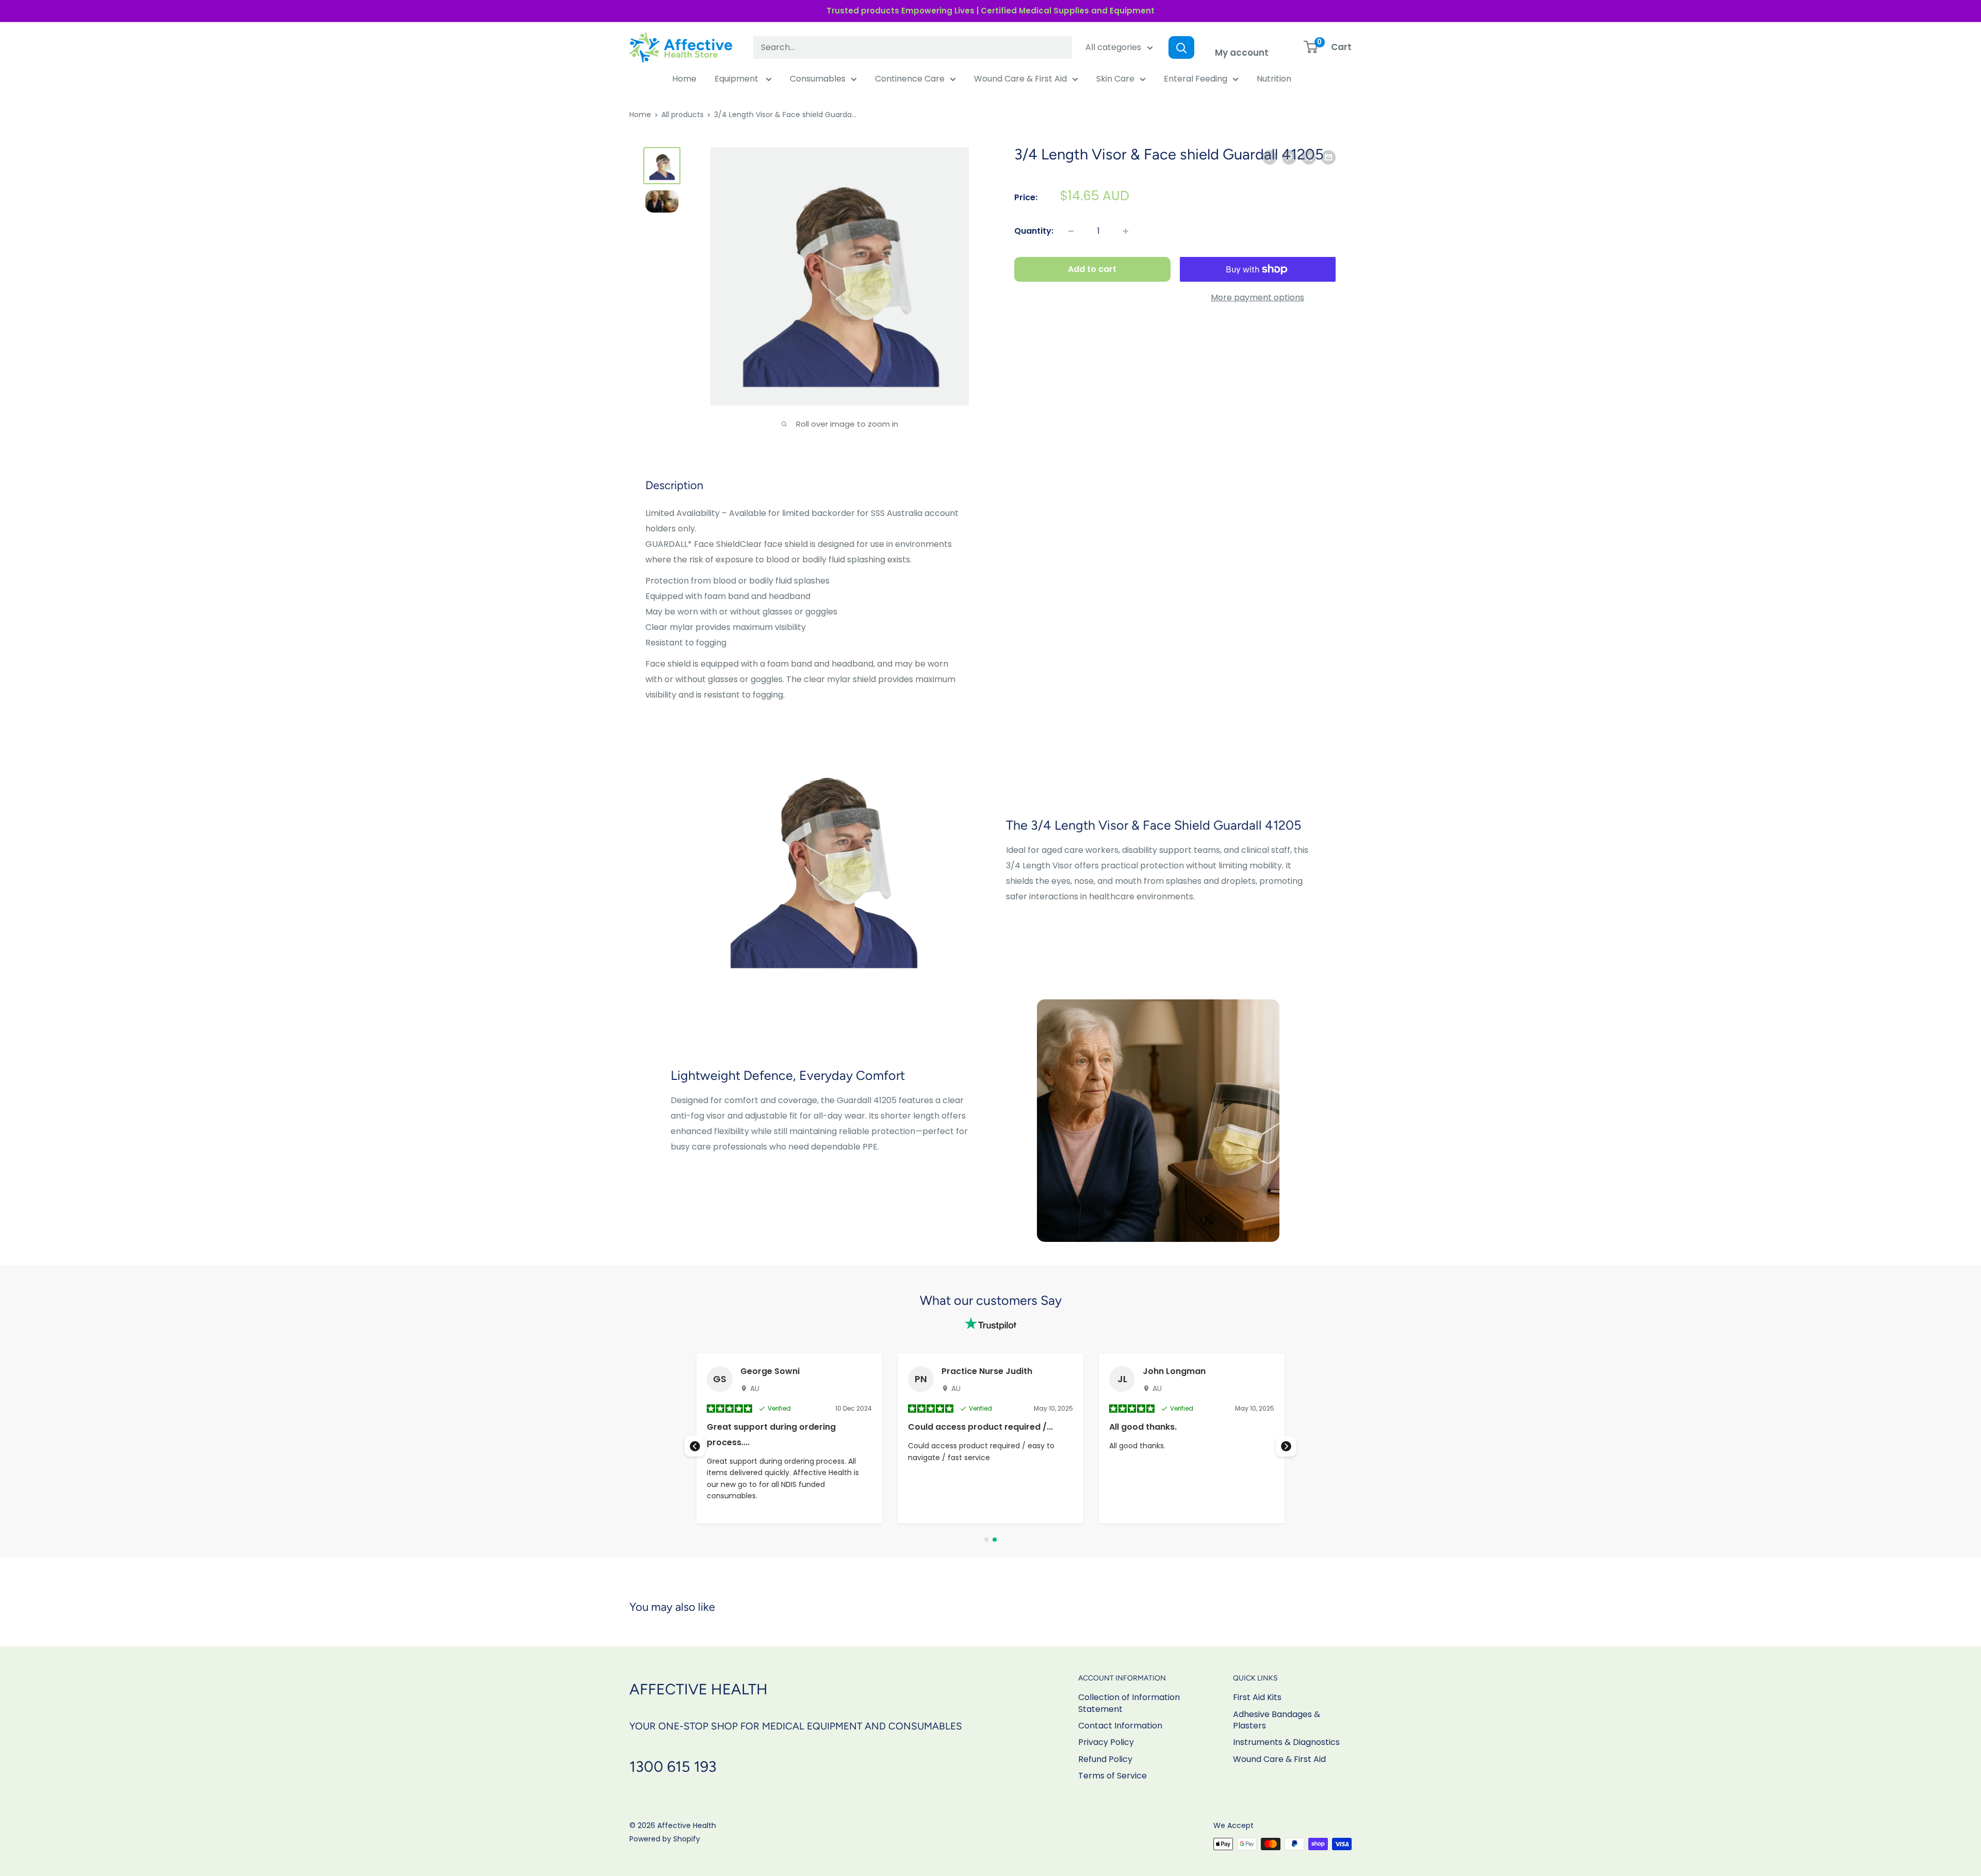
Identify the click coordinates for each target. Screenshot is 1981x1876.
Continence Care (910, 79)
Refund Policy (1105, 1759)
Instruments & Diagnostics (1286, 1742)
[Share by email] (1328, 157)
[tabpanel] (990, 1438)
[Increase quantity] (1126, 231)
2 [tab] (995, 1540)
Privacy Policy (1106, 1742)
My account (1242, 53)
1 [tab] (986, 1540)
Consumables (818, 79)
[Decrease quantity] (1071, 231)
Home (684, 79)
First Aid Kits (1257, 1697)
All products (683, 115)
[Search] (1181, 47)
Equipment (737, 79)
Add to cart (1092, 269)
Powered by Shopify (665, 1839)
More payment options (1257, 297)
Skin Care (1115, 79)
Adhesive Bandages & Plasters (1277, 1720)
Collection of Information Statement (1129, 1703)
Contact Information (1120, 1726)
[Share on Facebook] (1270, 157)
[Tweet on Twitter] (1309, 157)
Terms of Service (1113, 1776)
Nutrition (1274, 79)
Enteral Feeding (1196, 79)
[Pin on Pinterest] (1289, 157)
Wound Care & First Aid (1020, 79)
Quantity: (1034, 231)
